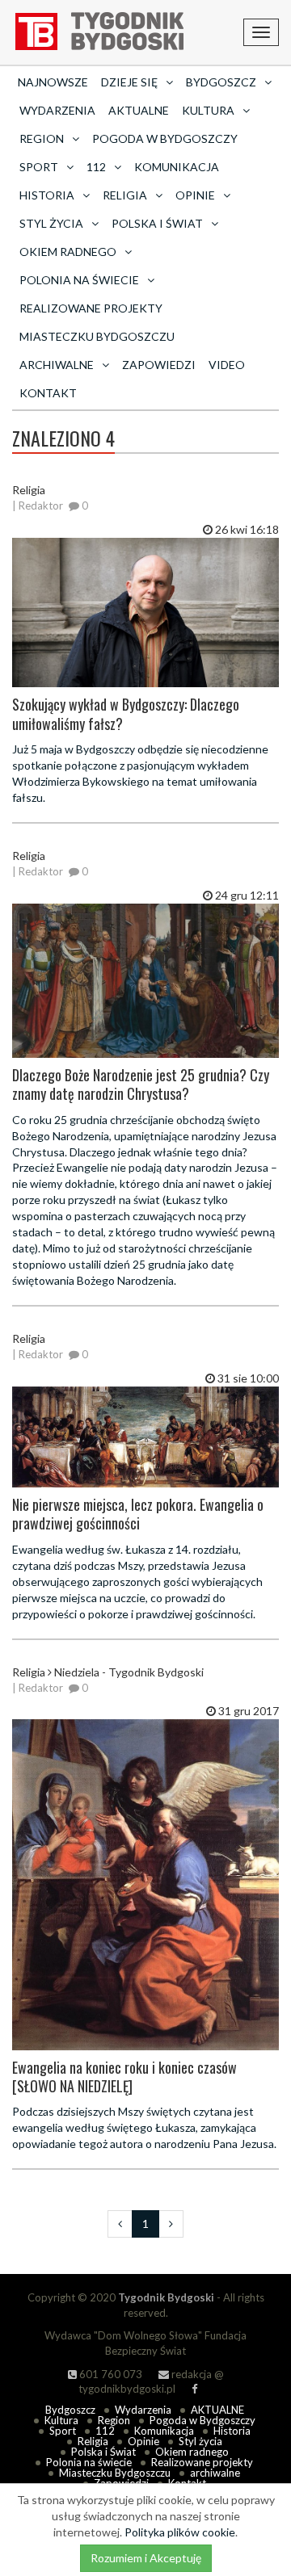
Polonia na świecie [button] (79, 280)
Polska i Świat (103, 2452)
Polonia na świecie (89, 2462)
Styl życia (200, 2441)
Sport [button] (39, 167)
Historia (232, 2431)
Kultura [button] (208, 110)
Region (114, 2420)
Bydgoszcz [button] (221, 82)
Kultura (61, 2420)
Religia (93, 2441)
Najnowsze (53, 82)
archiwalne (215, 2473)
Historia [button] (47, 195)
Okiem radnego (192, 2452)
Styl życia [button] (51, 223)
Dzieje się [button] (129, 82)
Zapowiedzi (159, 365)
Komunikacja (177, 167)
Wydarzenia (57, 110)
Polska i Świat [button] (157, 223)
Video (227, 365)
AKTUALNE (139, 110)
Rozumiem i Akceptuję (146, 2558)
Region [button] (42, 138)
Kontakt (48, 393)
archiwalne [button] (57, 365)
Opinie (143, 2441)
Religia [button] (125, 195)
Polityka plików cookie (180, 2532)
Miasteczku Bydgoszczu (97, 336)
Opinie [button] (195, 195)
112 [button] (96, 167)
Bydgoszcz (70, 2410)
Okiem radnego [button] (68, 252)
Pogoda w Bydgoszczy (165, 138)
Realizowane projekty (91, 308)
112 (105, 2431)
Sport (63, 2431)
